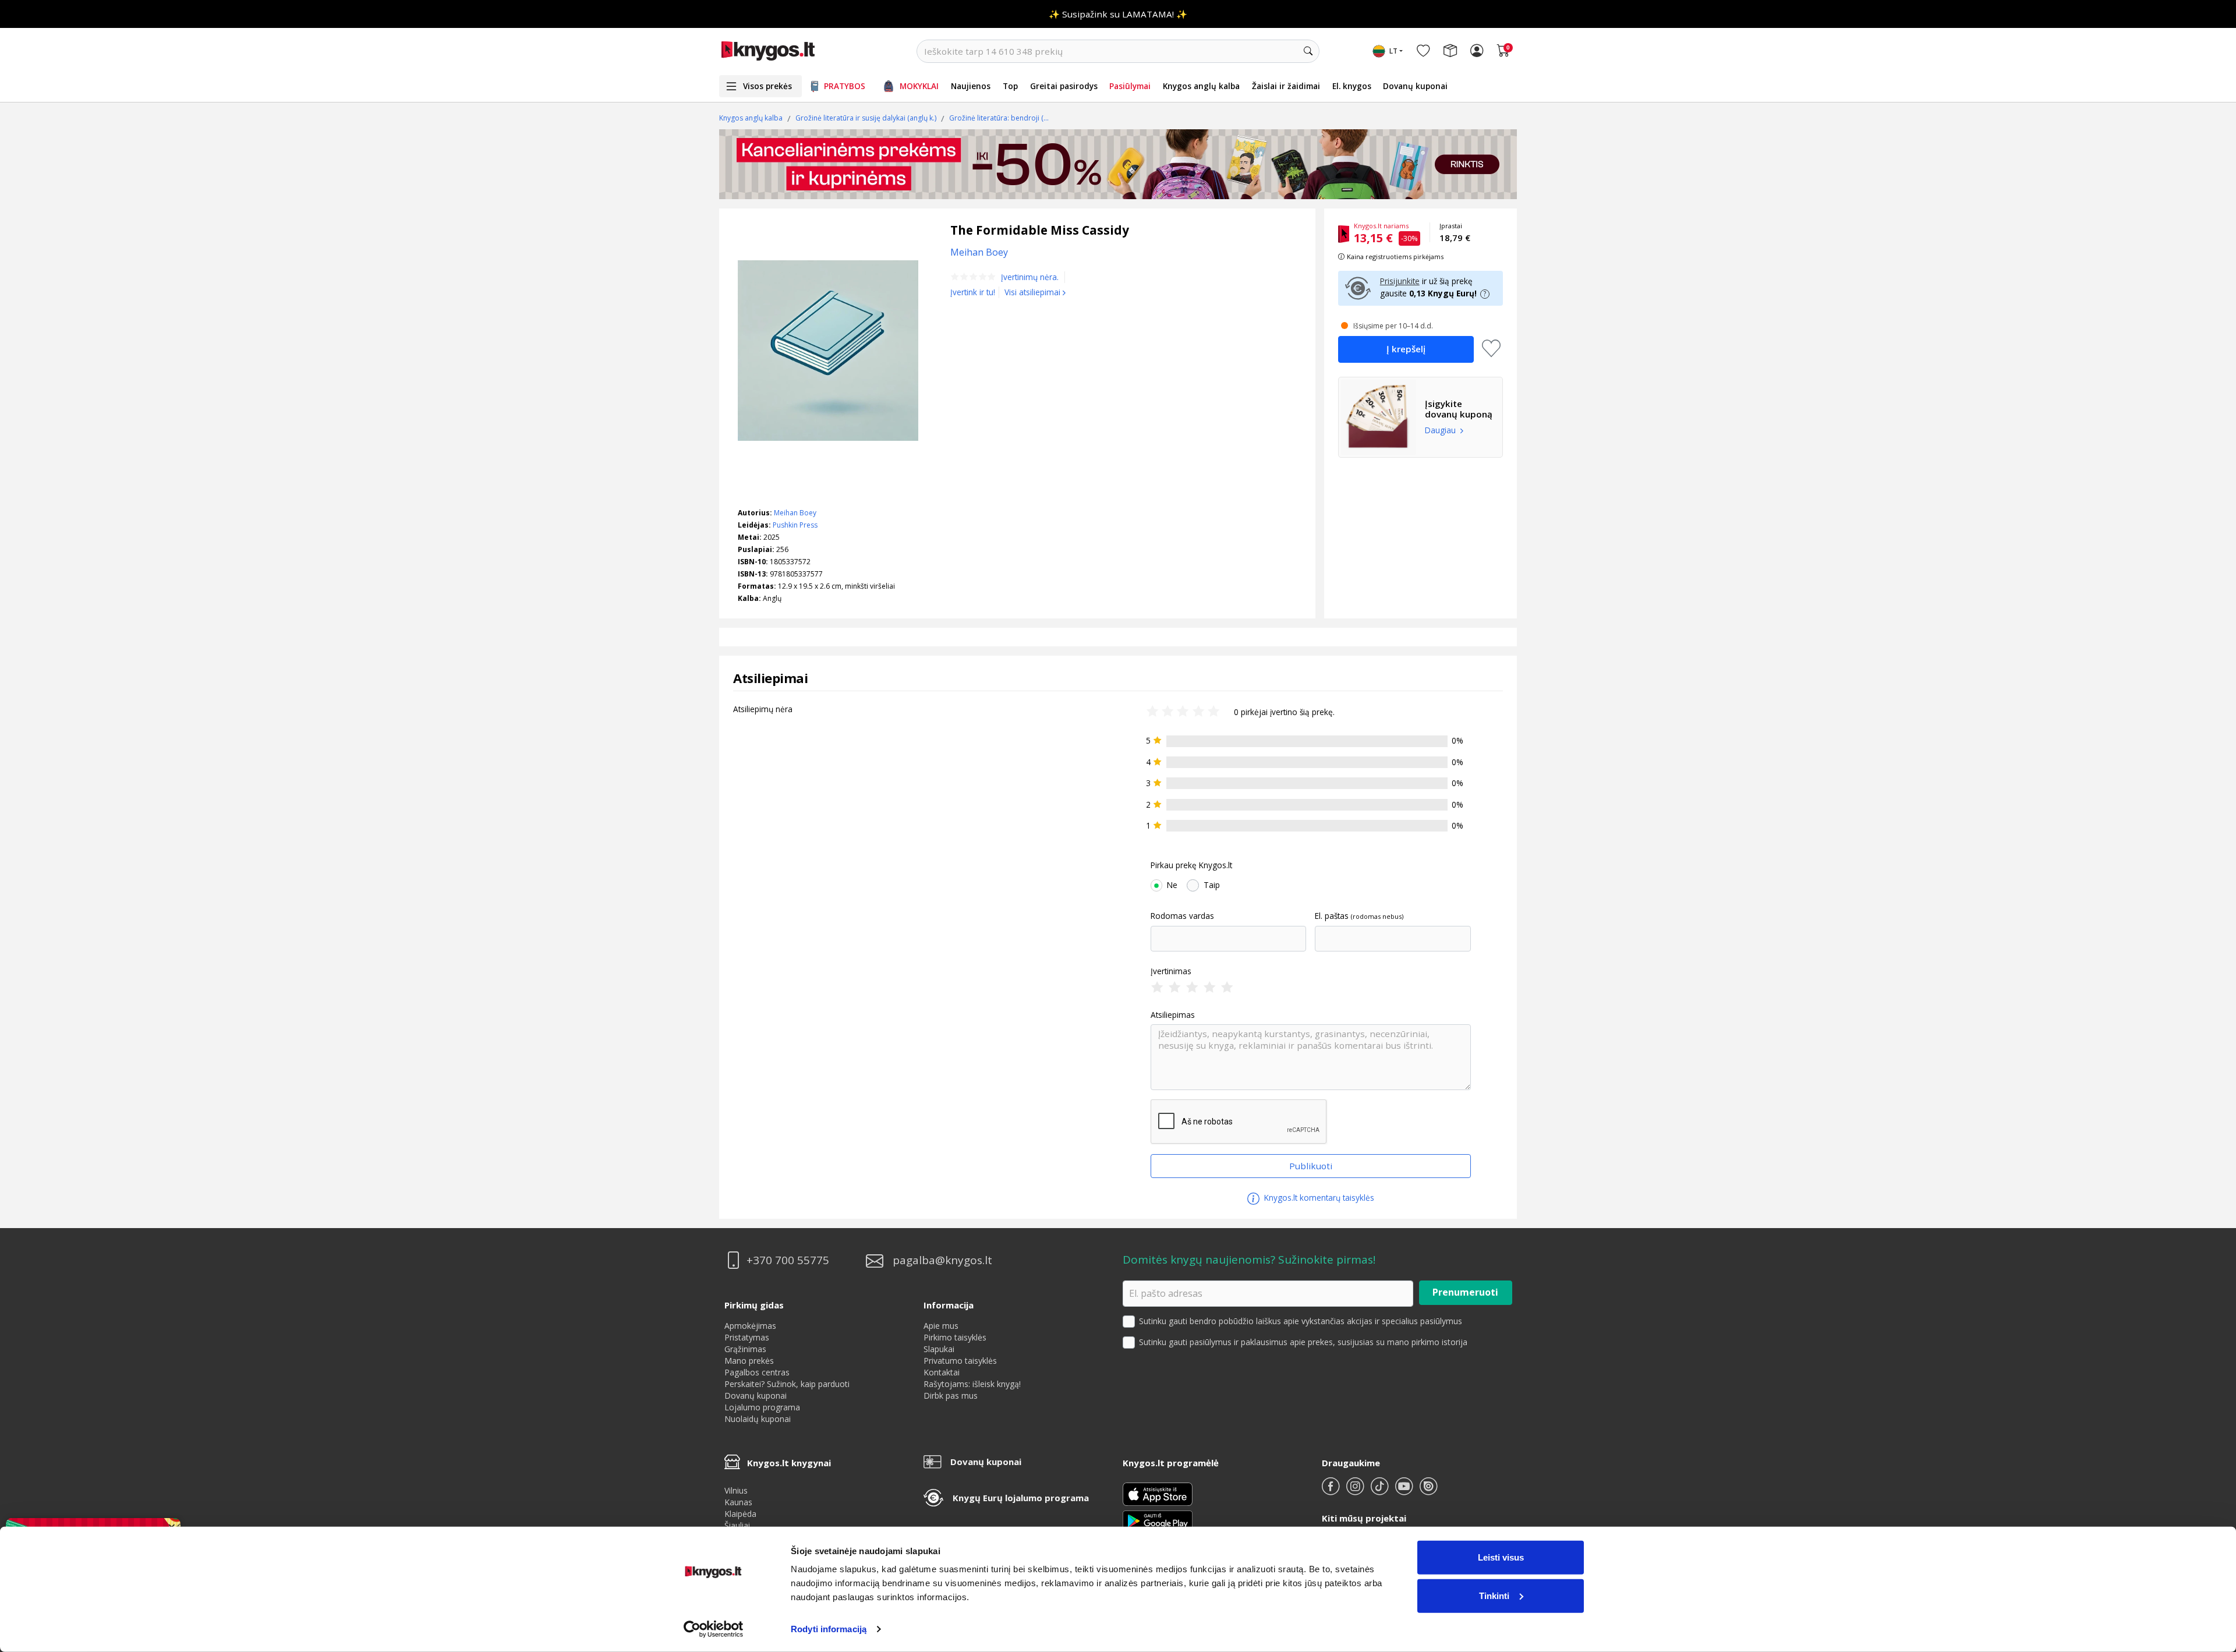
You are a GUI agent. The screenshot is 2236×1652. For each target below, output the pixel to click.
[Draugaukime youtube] (1405, 1491)
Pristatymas (747, 1337)
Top (1010, 86)
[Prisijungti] (1477, 51)
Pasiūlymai (1130, 86)
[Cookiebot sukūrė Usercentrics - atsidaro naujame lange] (714, 1629)
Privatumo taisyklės (960, 1361)
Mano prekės (749, 1361)
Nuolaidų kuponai (758, 1419)
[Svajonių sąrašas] (1423, 51)
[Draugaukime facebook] (1332, 1491)
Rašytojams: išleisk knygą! (972, 1384)
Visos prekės (767, 86)
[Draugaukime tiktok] (1381, 1491)
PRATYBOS (845, 86)
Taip (1212, 885)
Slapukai (939, 1349)
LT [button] (1393, 51)
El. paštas (1332, 916)
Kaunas (738, 1502)
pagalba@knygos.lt (942, 1260)
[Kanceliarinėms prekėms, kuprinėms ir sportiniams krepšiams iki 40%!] (1118, 164)
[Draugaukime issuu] (1428, 1491)
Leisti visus (1501, 1557)
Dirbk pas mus (951, 1395)
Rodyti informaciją (829, 1629)
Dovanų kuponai (1415, 86)
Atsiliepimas (1173, 1015)
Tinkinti (1494, 1595)
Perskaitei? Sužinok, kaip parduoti (787, 1384)
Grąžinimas (745, 1349)
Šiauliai (737, 1525)
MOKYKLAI (919, 86)
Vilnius (736, 1490)
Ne (1172, 885)
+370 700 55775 (788, 1260)
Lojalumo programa (762, 1407)
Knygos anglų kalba (1201, 86)
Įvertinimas (1171, 971)
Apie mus (941, 1326)
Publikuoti (1311, 1166)
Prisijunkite (1400, 281)
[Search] (1308, 51)
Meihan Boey (795, 513)
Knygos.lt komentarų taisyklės (1318, 1198)
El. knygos (1352, 86)
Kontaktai (942, 1372)
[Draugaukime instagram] (1356, 1491)
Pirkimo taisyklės (955, 1337)
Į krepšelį (1406, 349)
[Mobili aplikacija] (1158, 1520)
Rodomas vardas (1182, 916)
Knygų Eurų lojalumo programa (1021, 1498)
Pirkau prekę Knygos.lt (1191, 865)
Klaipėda (740, 1514)
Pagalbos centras (757, 1372)
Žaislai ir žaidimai (1286, 86)
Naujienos (971, 86)
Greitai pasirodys (1064, 86)
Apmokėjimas (750, 1326)
